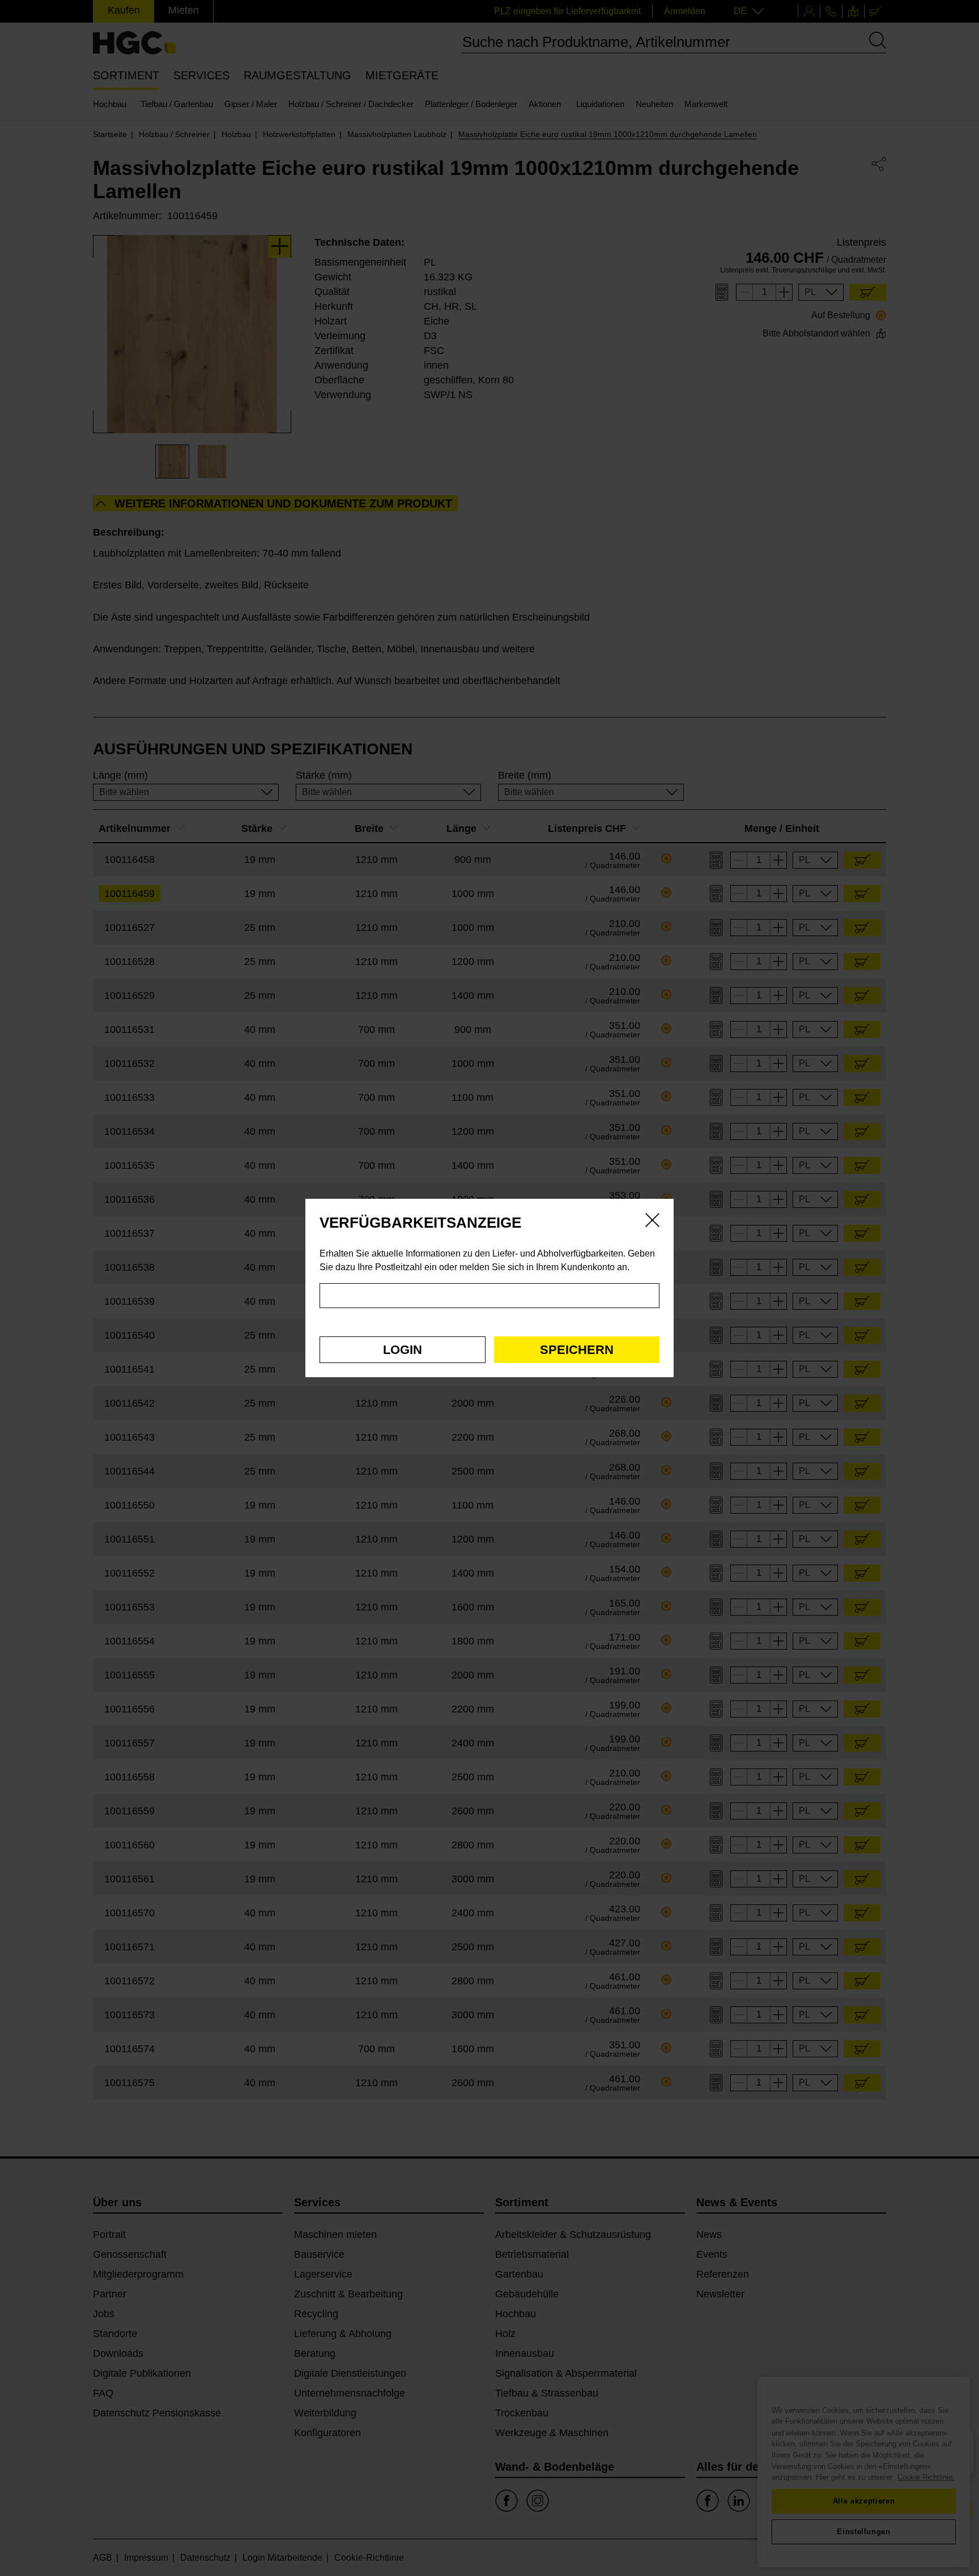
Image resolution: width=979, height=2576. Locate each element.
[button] (403, 1350)
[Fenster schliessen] (652, 1222)
